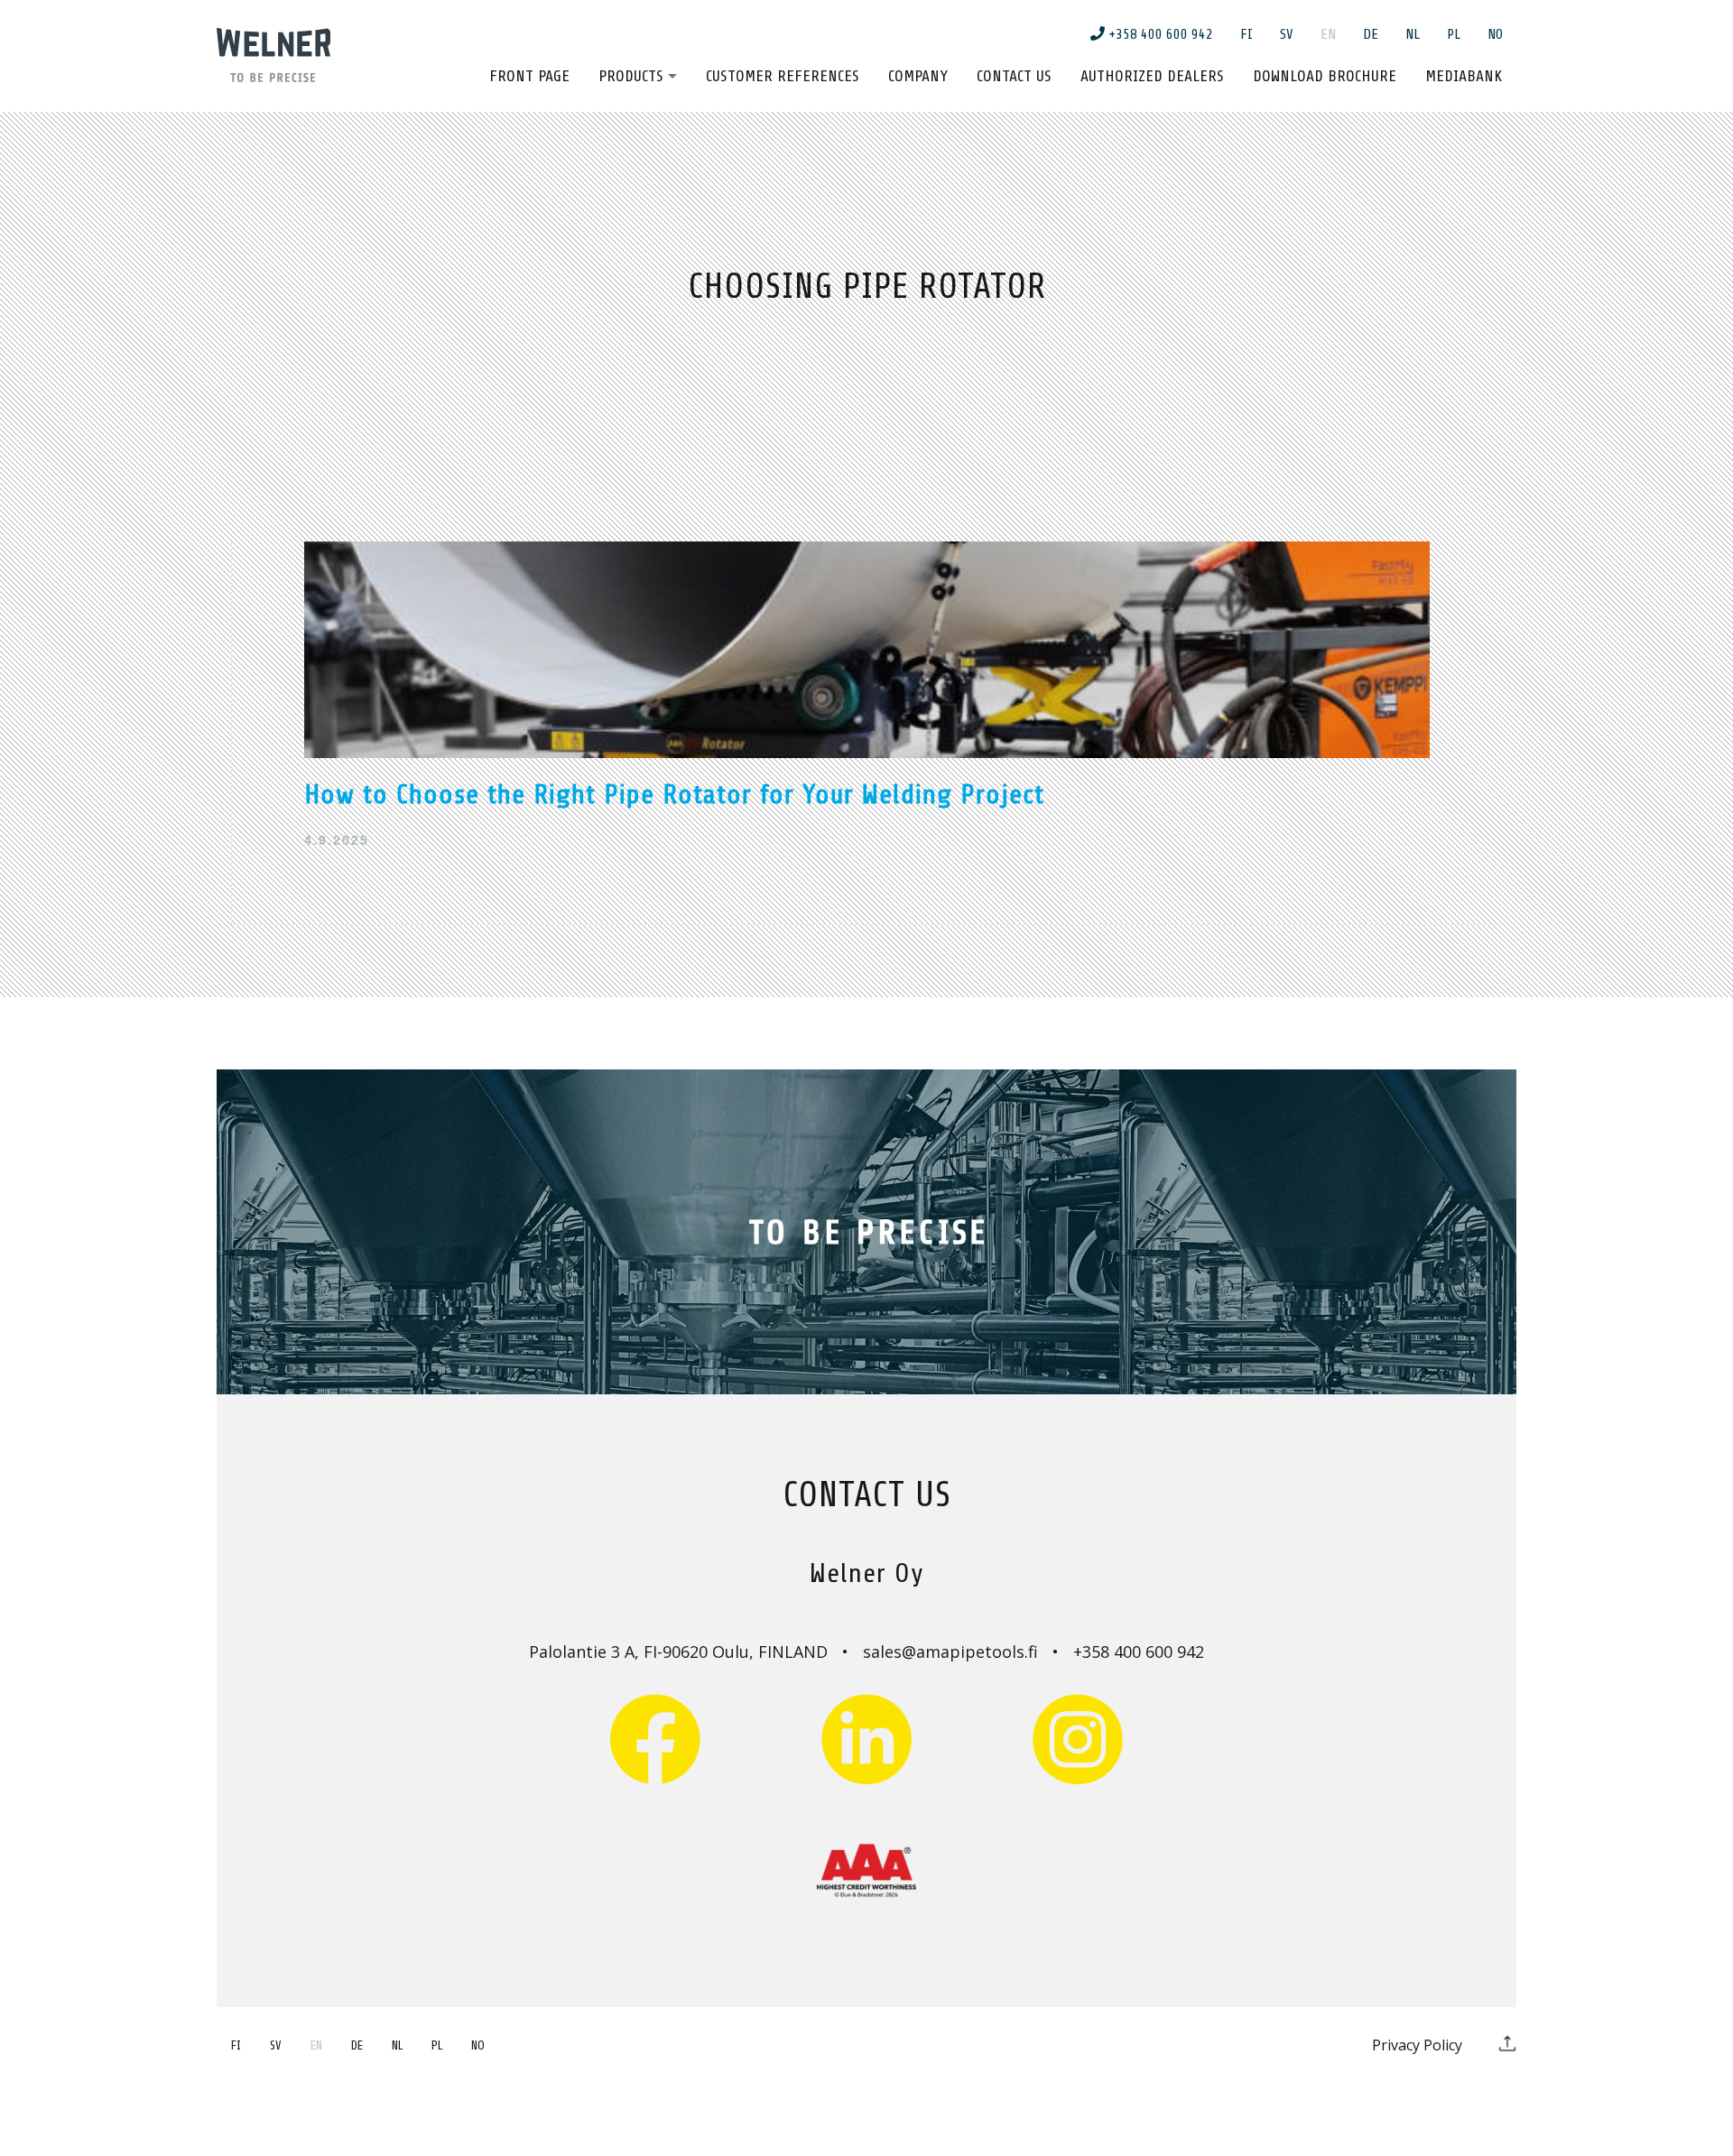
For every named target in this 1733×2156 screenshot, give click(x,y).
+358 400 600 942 (1159, 34)
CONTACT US (867, 1495)
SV (1287, 34)
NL (1413, 34)
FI (1246, 34)
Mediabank (1464, 76)
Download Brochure (1325, 76)
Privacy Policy (1417, 2045)
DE (1371, 34)
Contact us (1014, 76)
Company (918, 76)
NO (1495, 34)
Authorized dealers (1152, 76)
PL (1454, 34)
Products (631, 76)
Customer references (783, 76)
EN (1328, 34)
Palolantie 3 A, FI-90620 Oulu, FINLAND (678, 1652)
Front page (529, 76)
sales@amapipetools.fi (950, 1652)
